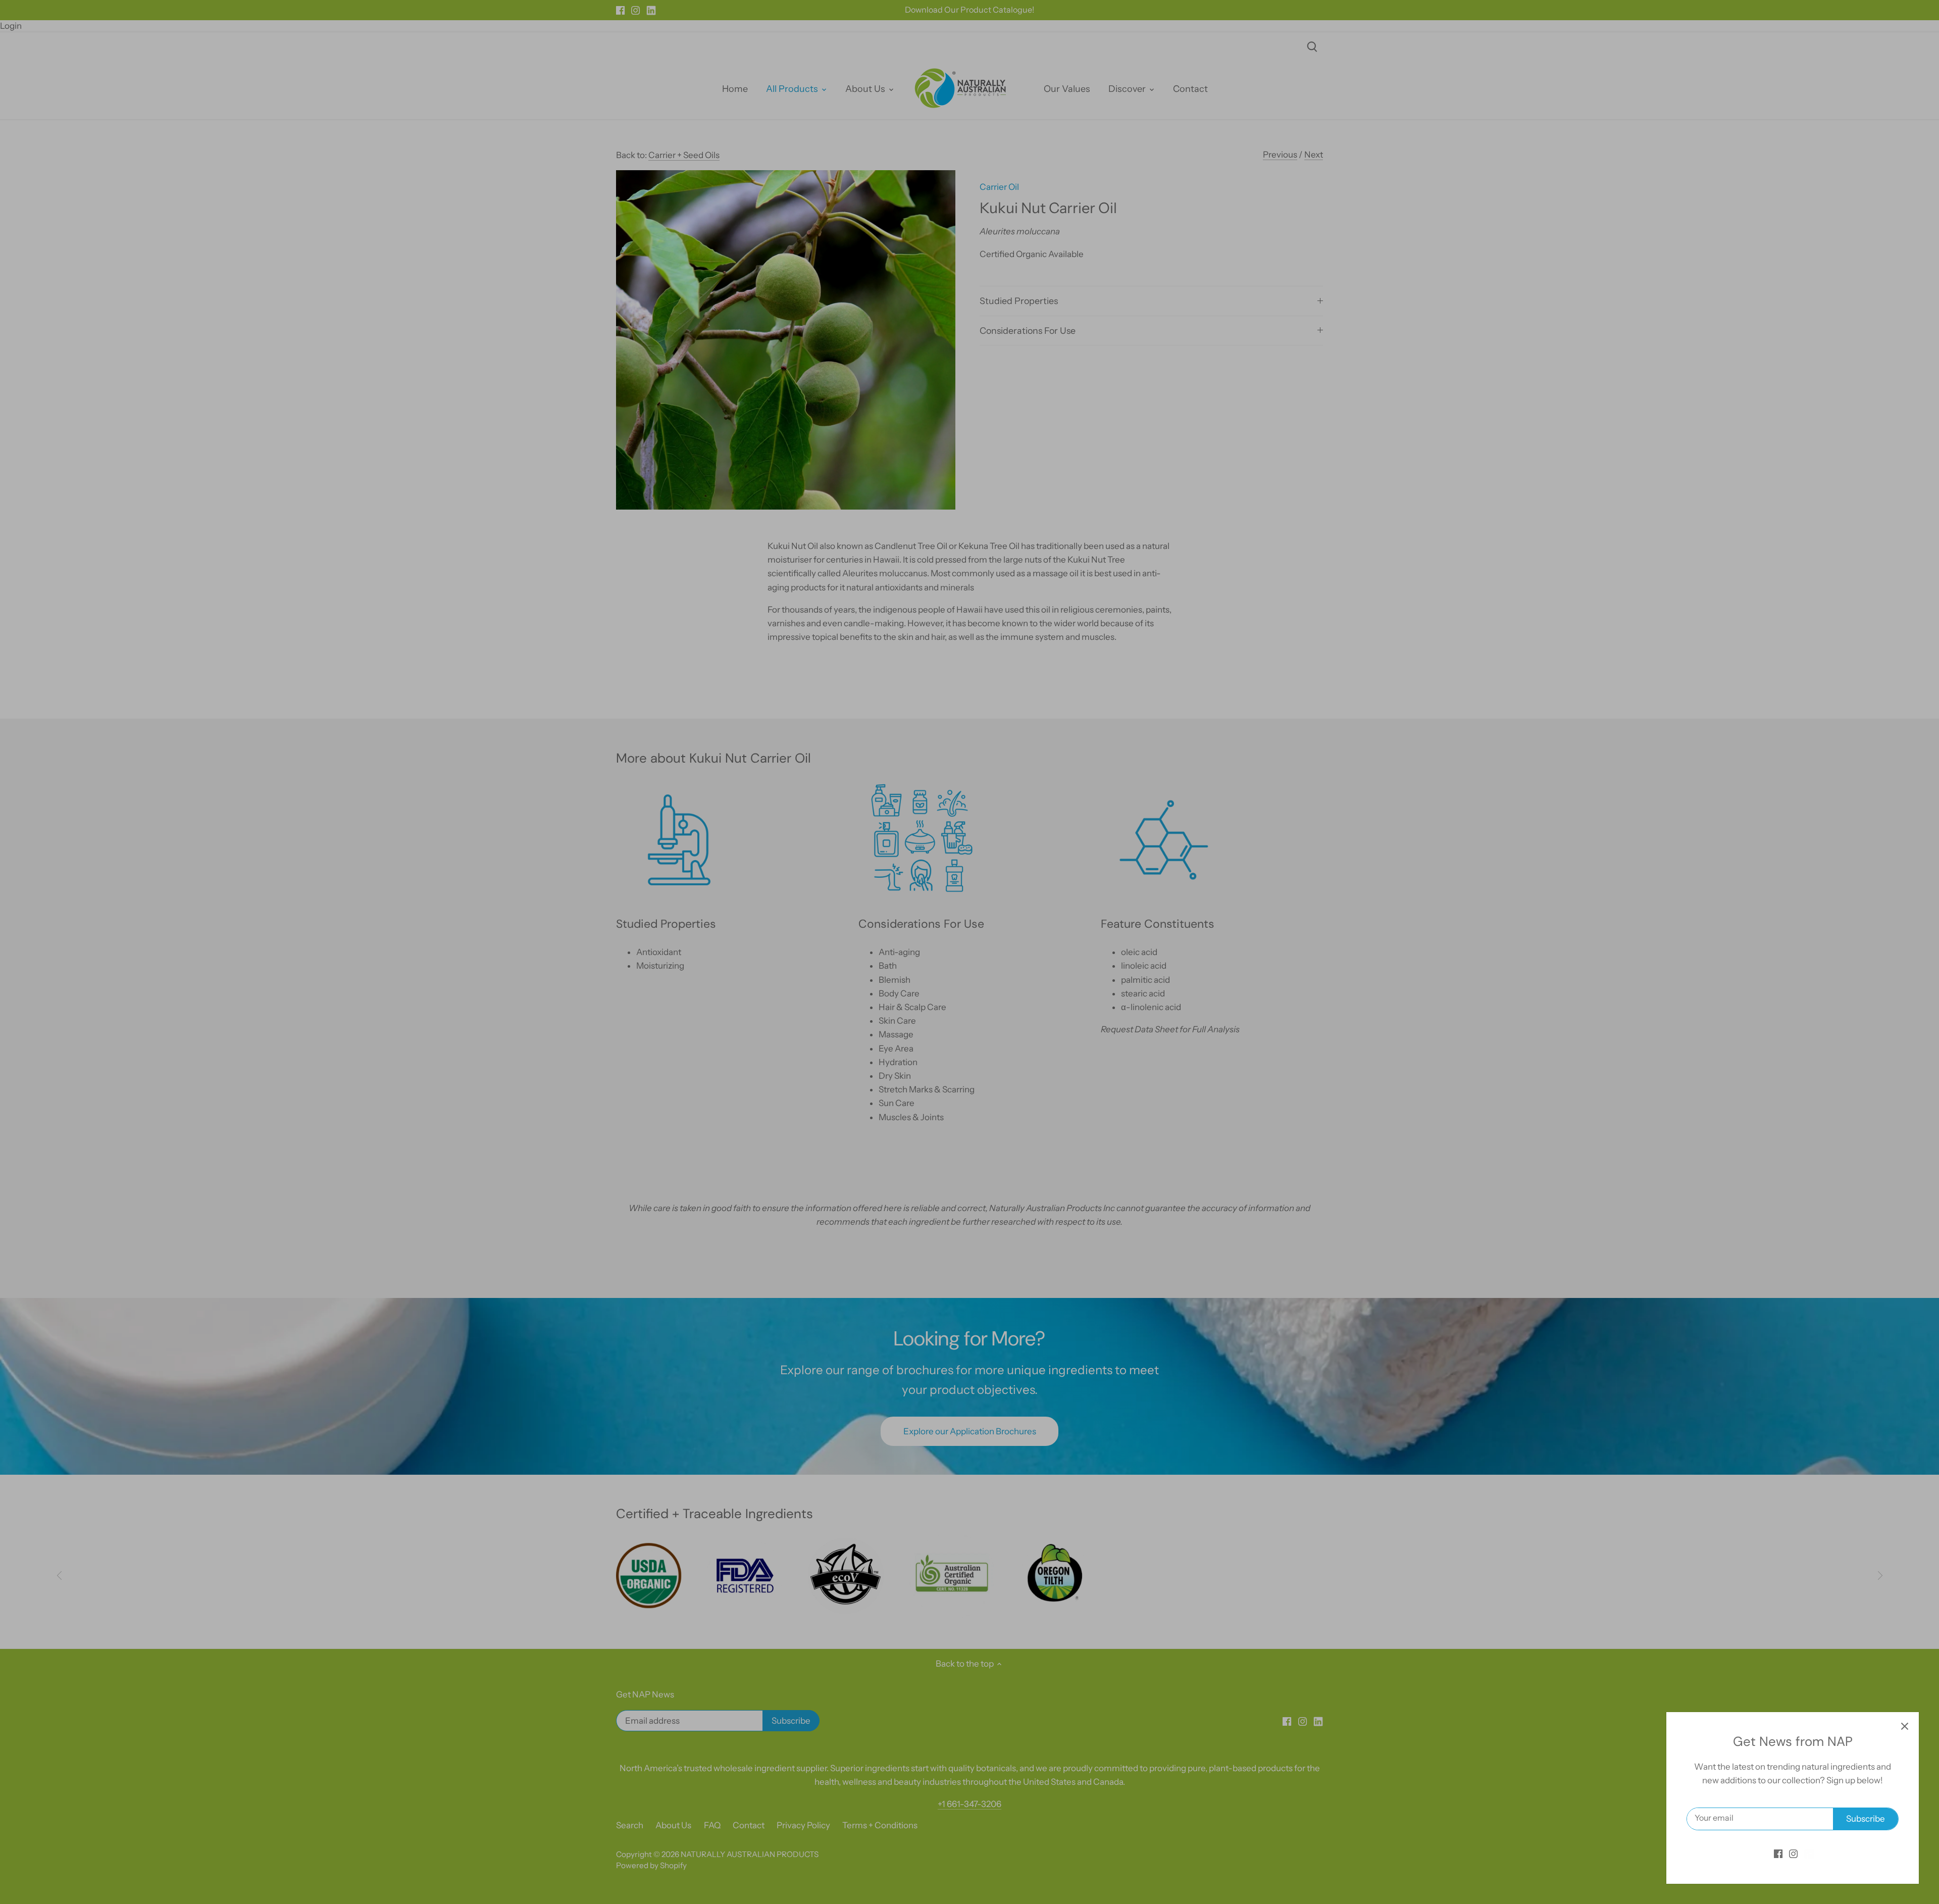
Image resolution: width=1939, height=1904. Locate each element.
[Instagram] (1793, 1853)
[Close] (1905, 1726)
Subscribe (1866, 1819)
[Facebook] (1778, 1853)
